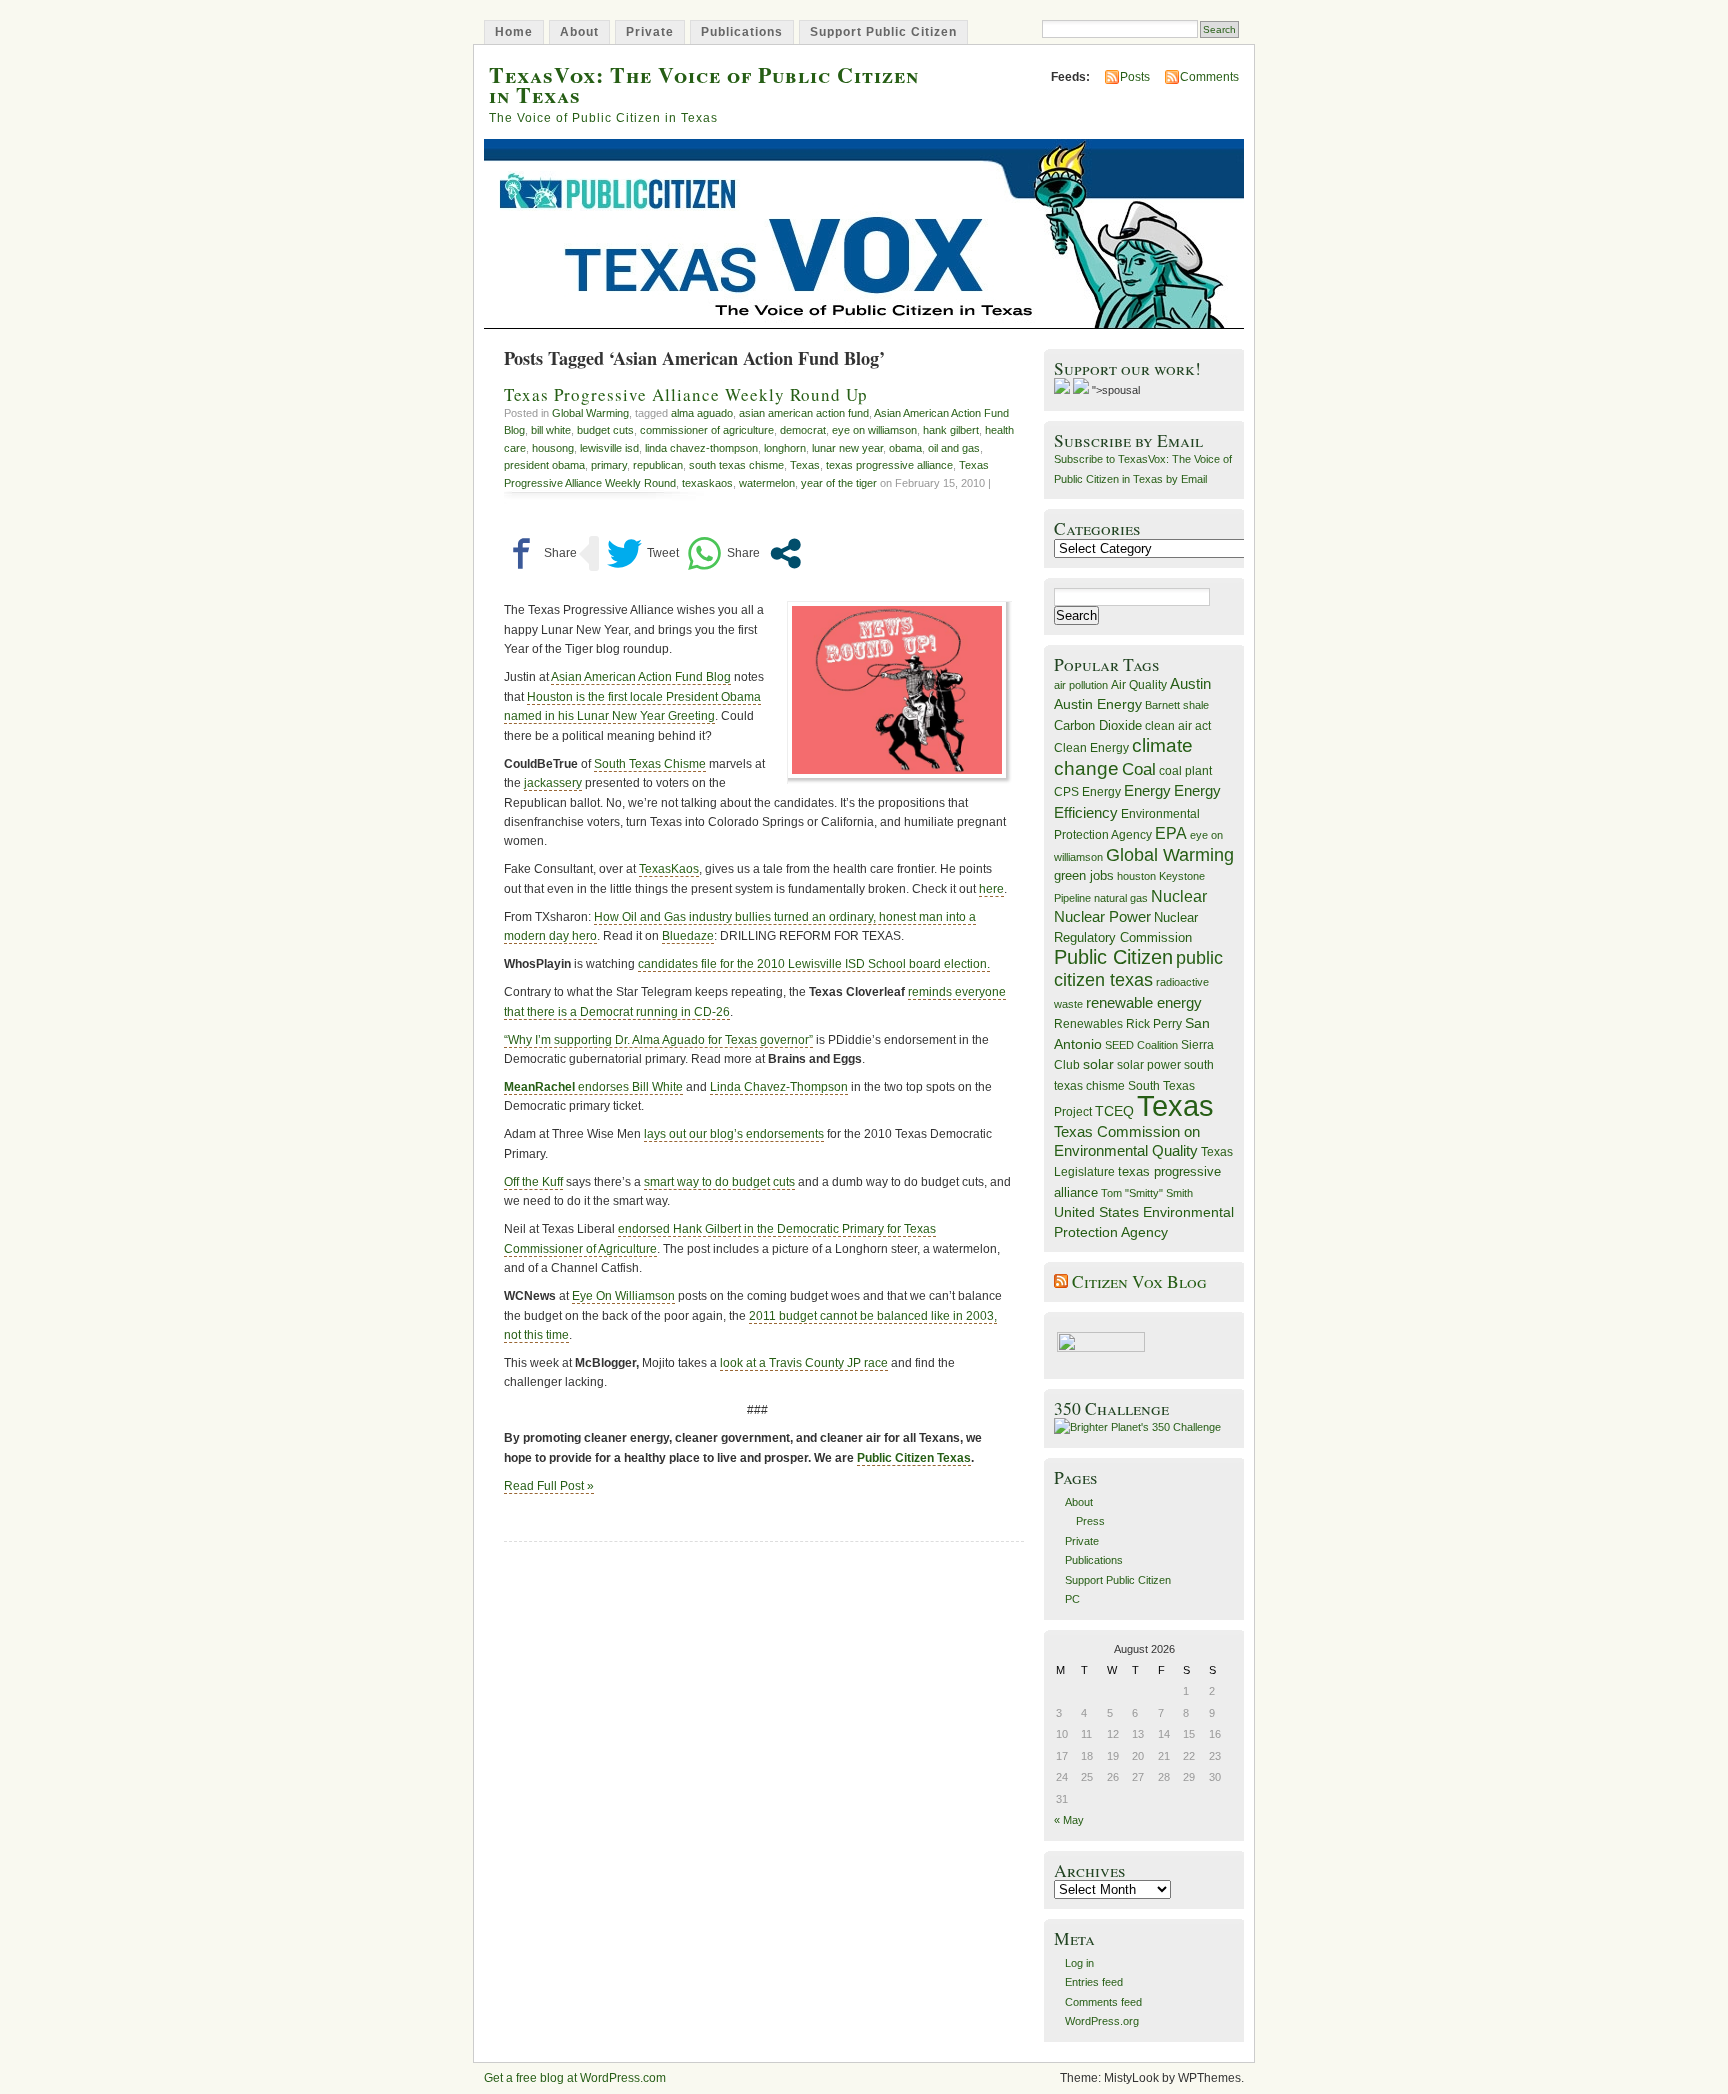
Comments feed (1103, 2002)
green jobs (1084, 876)
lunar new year (847, 448)
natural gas (1121, 898)
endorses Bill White (593, 1087)
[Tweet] (643, 553)
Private (650, 32)
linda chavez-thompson (701, 448)
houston (1136, 876)
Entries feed (1094, 1982)
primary (609, 465)
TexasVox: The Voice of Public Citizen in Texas (704, 84)
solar (1098, 1064)
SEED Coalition (1141, 1045)
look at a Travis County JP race (804, 1363)
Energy (1147, 790)
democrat (803, 430)
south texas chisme (736, 465)
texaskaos (707, 483)
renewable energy (1144, 1002)
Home (514, 32)
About (579, 32)
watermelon (767, 483)
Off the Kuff (533, 1182)
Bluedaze (688, 936)
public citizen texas (1138, 968)
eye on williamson (874, 430)
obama (905, 448)
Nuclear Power (1102, 917)
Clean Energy (1091, 748)
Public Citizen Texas (914, 1458)
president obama (544, 465)
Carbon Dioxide (1098, 725)
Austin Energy (1098, 704)
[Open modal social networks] (785, 553)
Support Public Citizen (883, 32)
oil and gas (954, 448)
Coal (1139, 769)
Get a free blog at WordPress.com (575, 2078)
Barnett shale (1177, 705)
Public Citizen (1113, 957)
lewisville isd (609, 448)
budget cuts (605, 430)
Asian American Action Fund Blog (641, 677)
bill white (551, 430)
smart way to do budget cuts (719, 1182)
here (991, 889)
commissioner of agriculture (707, 430)
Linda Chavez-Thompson (779, 1087)
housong (553, 448)
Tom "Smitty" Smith (1147, 1193)
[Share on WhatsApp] (723, 553)
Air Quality (1139, 685)
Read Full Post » (549, 1486)
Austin (1190, 683)
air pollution (1081, 685)
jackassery (553, 783)
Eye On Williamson (623, 1296)
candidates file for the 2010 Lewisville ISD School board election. (814, 964)
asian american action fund (804, 413)
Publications (742, 32)
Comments (1209, 77)
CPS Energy (1087, 791)
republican (658, 465)
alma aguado (702, 413)
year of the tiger (839, 483)
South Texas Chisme (650, 764)
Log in (1079, 1963)
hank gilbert (951, 430)
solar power (1149, 1065)
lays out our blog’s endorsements (734, 1134)
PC (1072, 1599)
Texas (805, 465)
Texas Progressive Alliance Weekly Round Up (686, 394)
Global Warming (590, 413)
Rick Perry (1154, 1024)
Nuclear (1179, 896)
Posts (1135, 77)
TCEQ (1114, 1111)
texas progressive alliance (889, 465)
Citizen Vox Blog (1139, 1281)
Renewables (1088, 1024)
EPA (1171, 833)
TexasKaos (669, 869)
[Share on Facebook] (540, 553)
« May (1069, 1820)
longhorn (785, 448)
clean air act (1178, 726)
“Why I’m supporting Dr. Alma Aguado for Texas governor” (658, 1040)
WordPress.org (1102, 2021)
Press (1090, 1521)
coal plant (1185, 771)
